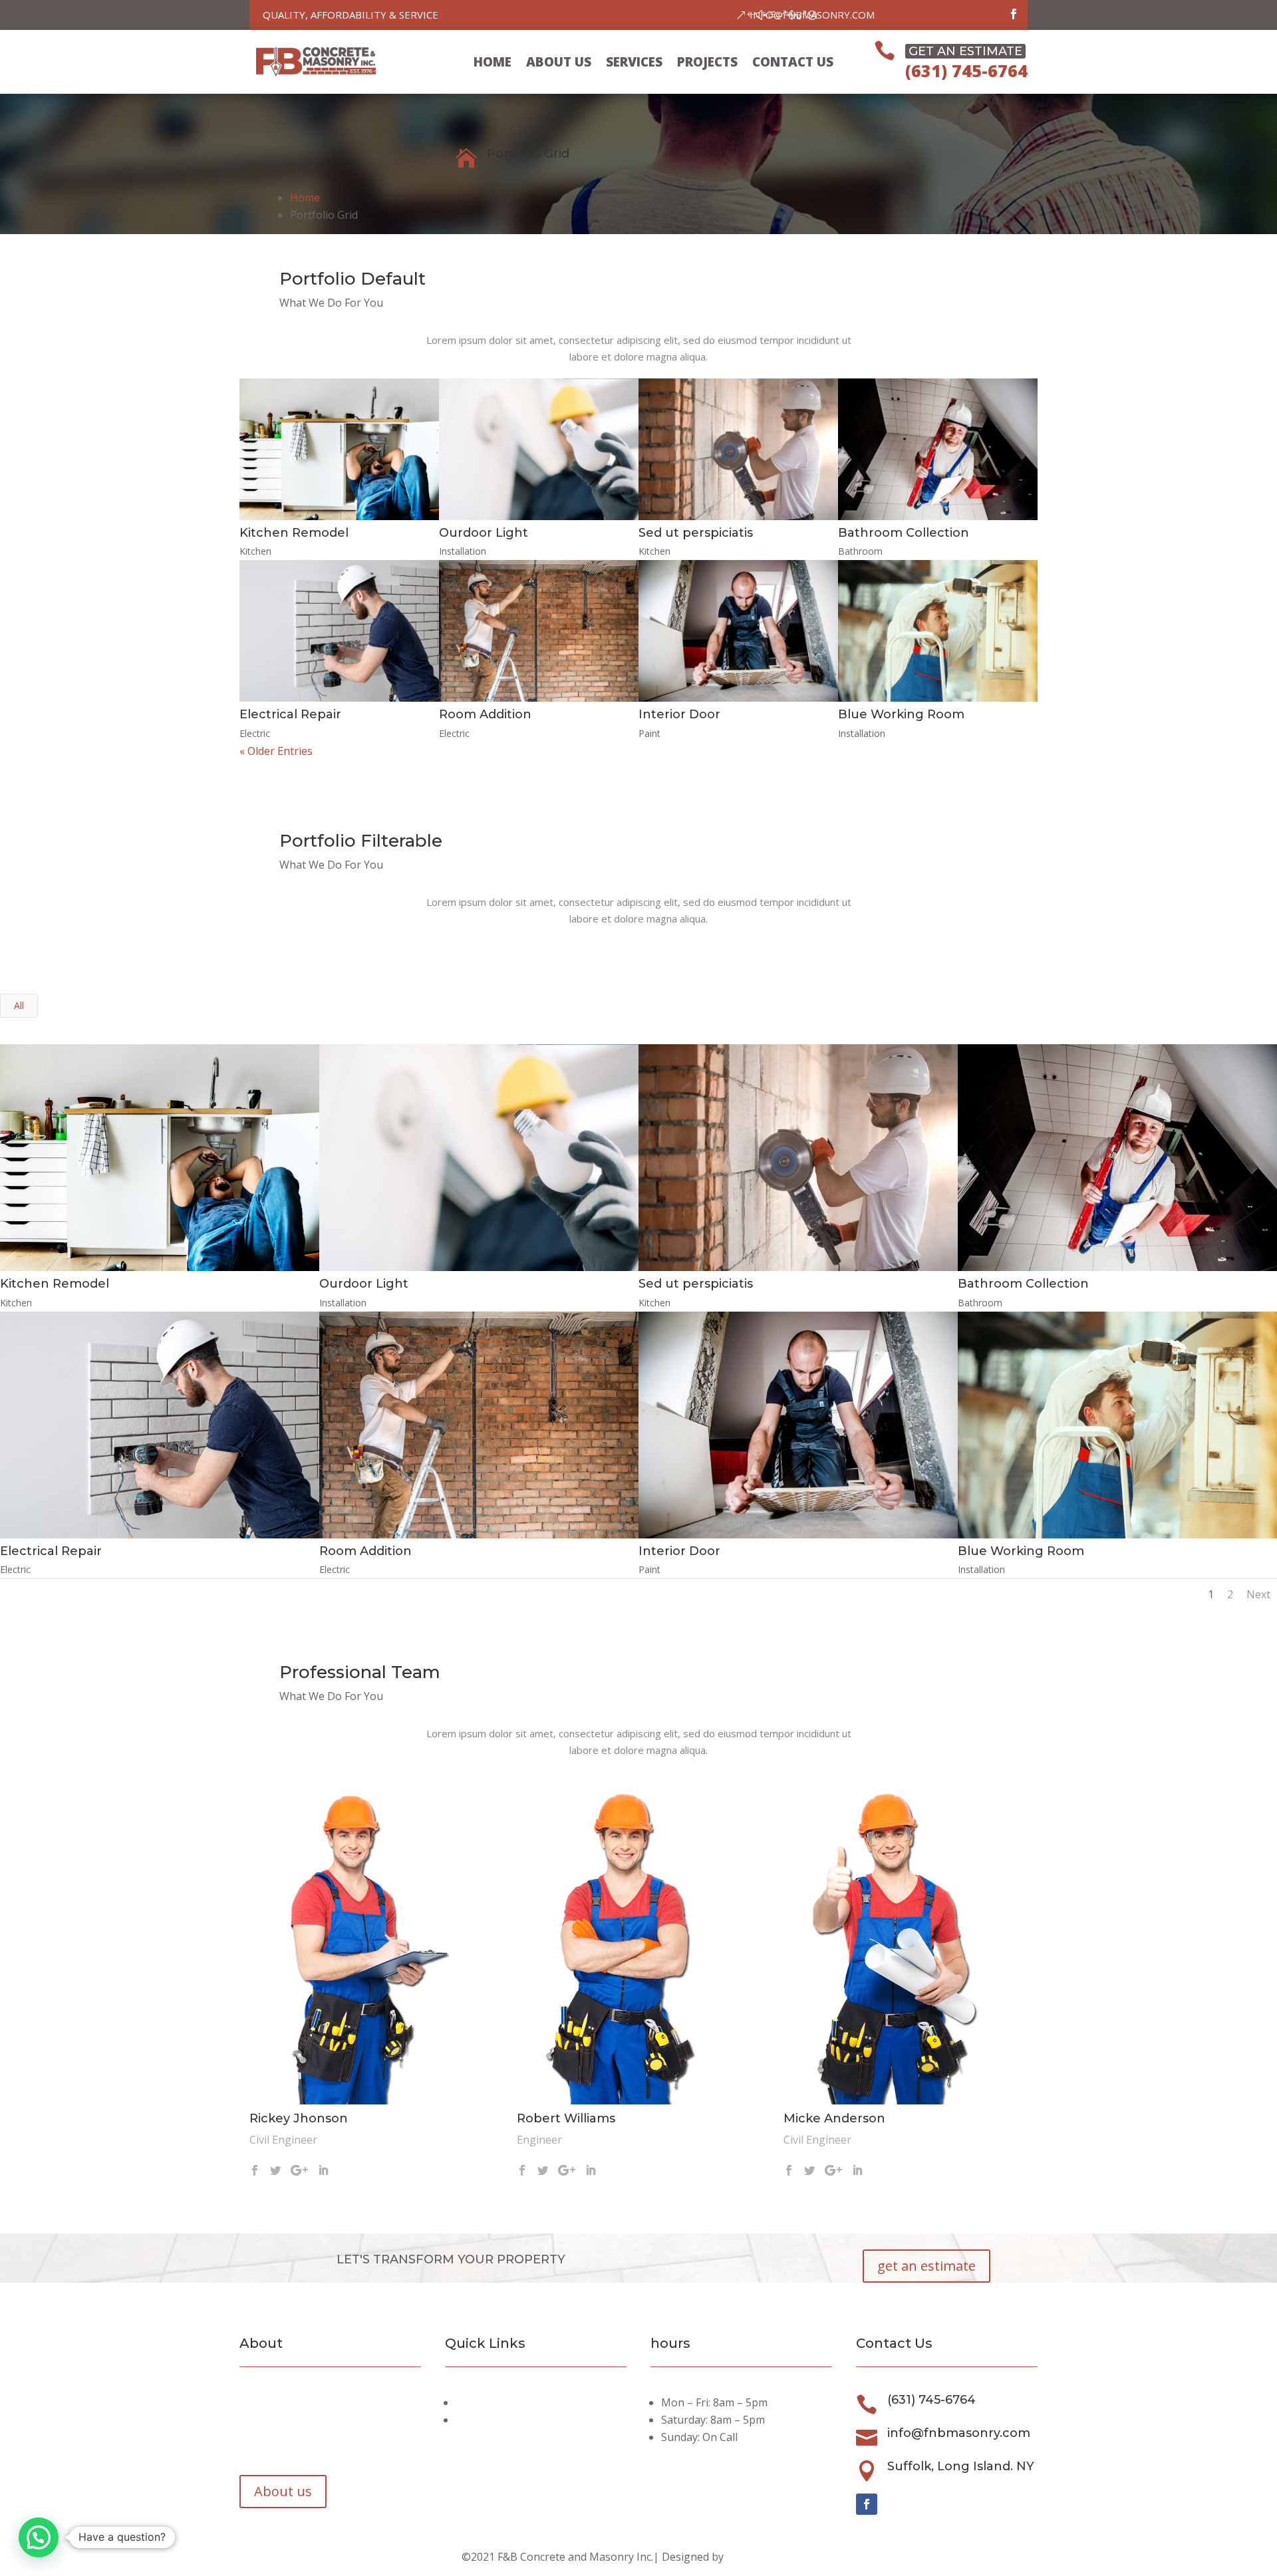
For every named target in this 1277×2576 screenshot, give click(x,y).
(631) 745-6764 (966, 71)
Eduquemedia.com (771, 2557)
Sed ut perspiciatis (696, 533)
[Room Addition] (539, 631)
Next (1258, 1594)
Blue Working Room (901, 714)
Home (493, 62)
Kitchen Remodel (294, 533)
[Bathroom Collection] (938, 449)
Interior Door (679, 714)
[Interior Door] (738, 631)
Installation (463, 551)
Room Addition (485, 714)
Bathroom (860, 551)
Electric (255, 733)
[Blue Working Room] (938, 631)
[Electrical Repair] (339, 631)
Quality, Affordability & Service (351, 15)
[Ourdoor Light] (539, 449)
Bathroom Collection (904, 533)
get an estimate (926, 2266)
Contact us (793, 62)
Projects (707, 62)
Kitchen (255, 551)
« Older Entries (276, 751)
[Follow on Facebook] (1014, 14)
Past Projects (491, 2420)
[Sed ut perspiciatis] (738, 449)
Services (634, 62)
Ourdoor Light (484, 533)
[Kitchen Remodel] (339, 449)
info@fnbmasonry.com (812, 15)
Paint (649, 733)
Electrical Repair (290, 714)
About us (559, 62)
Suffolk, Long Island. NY (961, 2466)
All (19, 1005)
